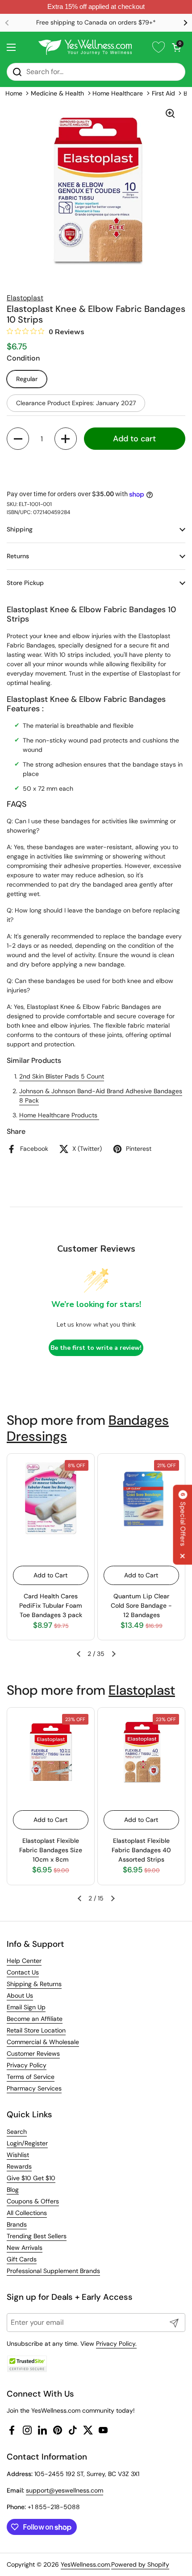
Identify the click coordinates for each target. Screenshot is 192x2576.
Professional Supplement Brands (53, 2271)
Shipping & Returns (34, 1984)
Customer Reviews (33, 2053)
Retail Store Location (36, 2030)
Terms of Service (31, 2077)
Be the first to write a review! (96, 1348)
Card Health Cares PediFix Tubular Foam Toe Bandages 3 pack (51, 1605)
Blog (13, 2190)
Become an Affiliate (35, 2019)
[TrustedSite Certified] (27, 2364)
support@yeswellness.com (65, 2490)
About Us (20, 1995)
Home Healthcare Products (59, 1115)
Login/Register (27, 2143)
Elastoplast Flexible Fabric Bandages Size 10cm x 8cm (51, 1850)
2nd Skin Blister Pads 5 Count (62, 1076)
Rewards (19, 2166)
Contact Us (23, 1972)
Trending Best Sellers (37, 2236)
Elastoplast (142, 1690)
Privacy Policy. (116, 2344)
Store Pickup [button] (25, 583)
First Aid (163, 93)
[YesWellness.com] (85, 47)
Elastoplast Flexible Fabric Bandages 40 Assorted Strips (141, 1850)
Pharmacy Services (34, 2088)
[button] (176, 47)
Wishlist (18, 2155)
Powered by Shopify (140, 2564)
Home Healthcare (118, 93)
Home (14, 93)
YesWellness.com (85, 2564)
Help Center (24, 1961)
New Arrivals (25, 2248)
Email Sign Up (26, 2007)
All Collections (27, 2213)
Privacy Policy (27, 2065)
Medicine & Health (57, 93)
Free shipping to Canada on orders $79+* (96, 23)
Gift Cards (22, 2259)
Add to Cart (50, 1575)
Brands (17, 2224)
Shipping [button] (20, 529)
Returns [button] (18, 556)
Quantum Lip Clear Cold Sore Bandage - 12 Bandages (141, 1605)
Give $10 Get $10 (31, 2178)
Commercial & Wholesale (43, 2042)
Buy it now (96, 468)
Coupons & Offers (33, 2201)
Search (17, 2132)
